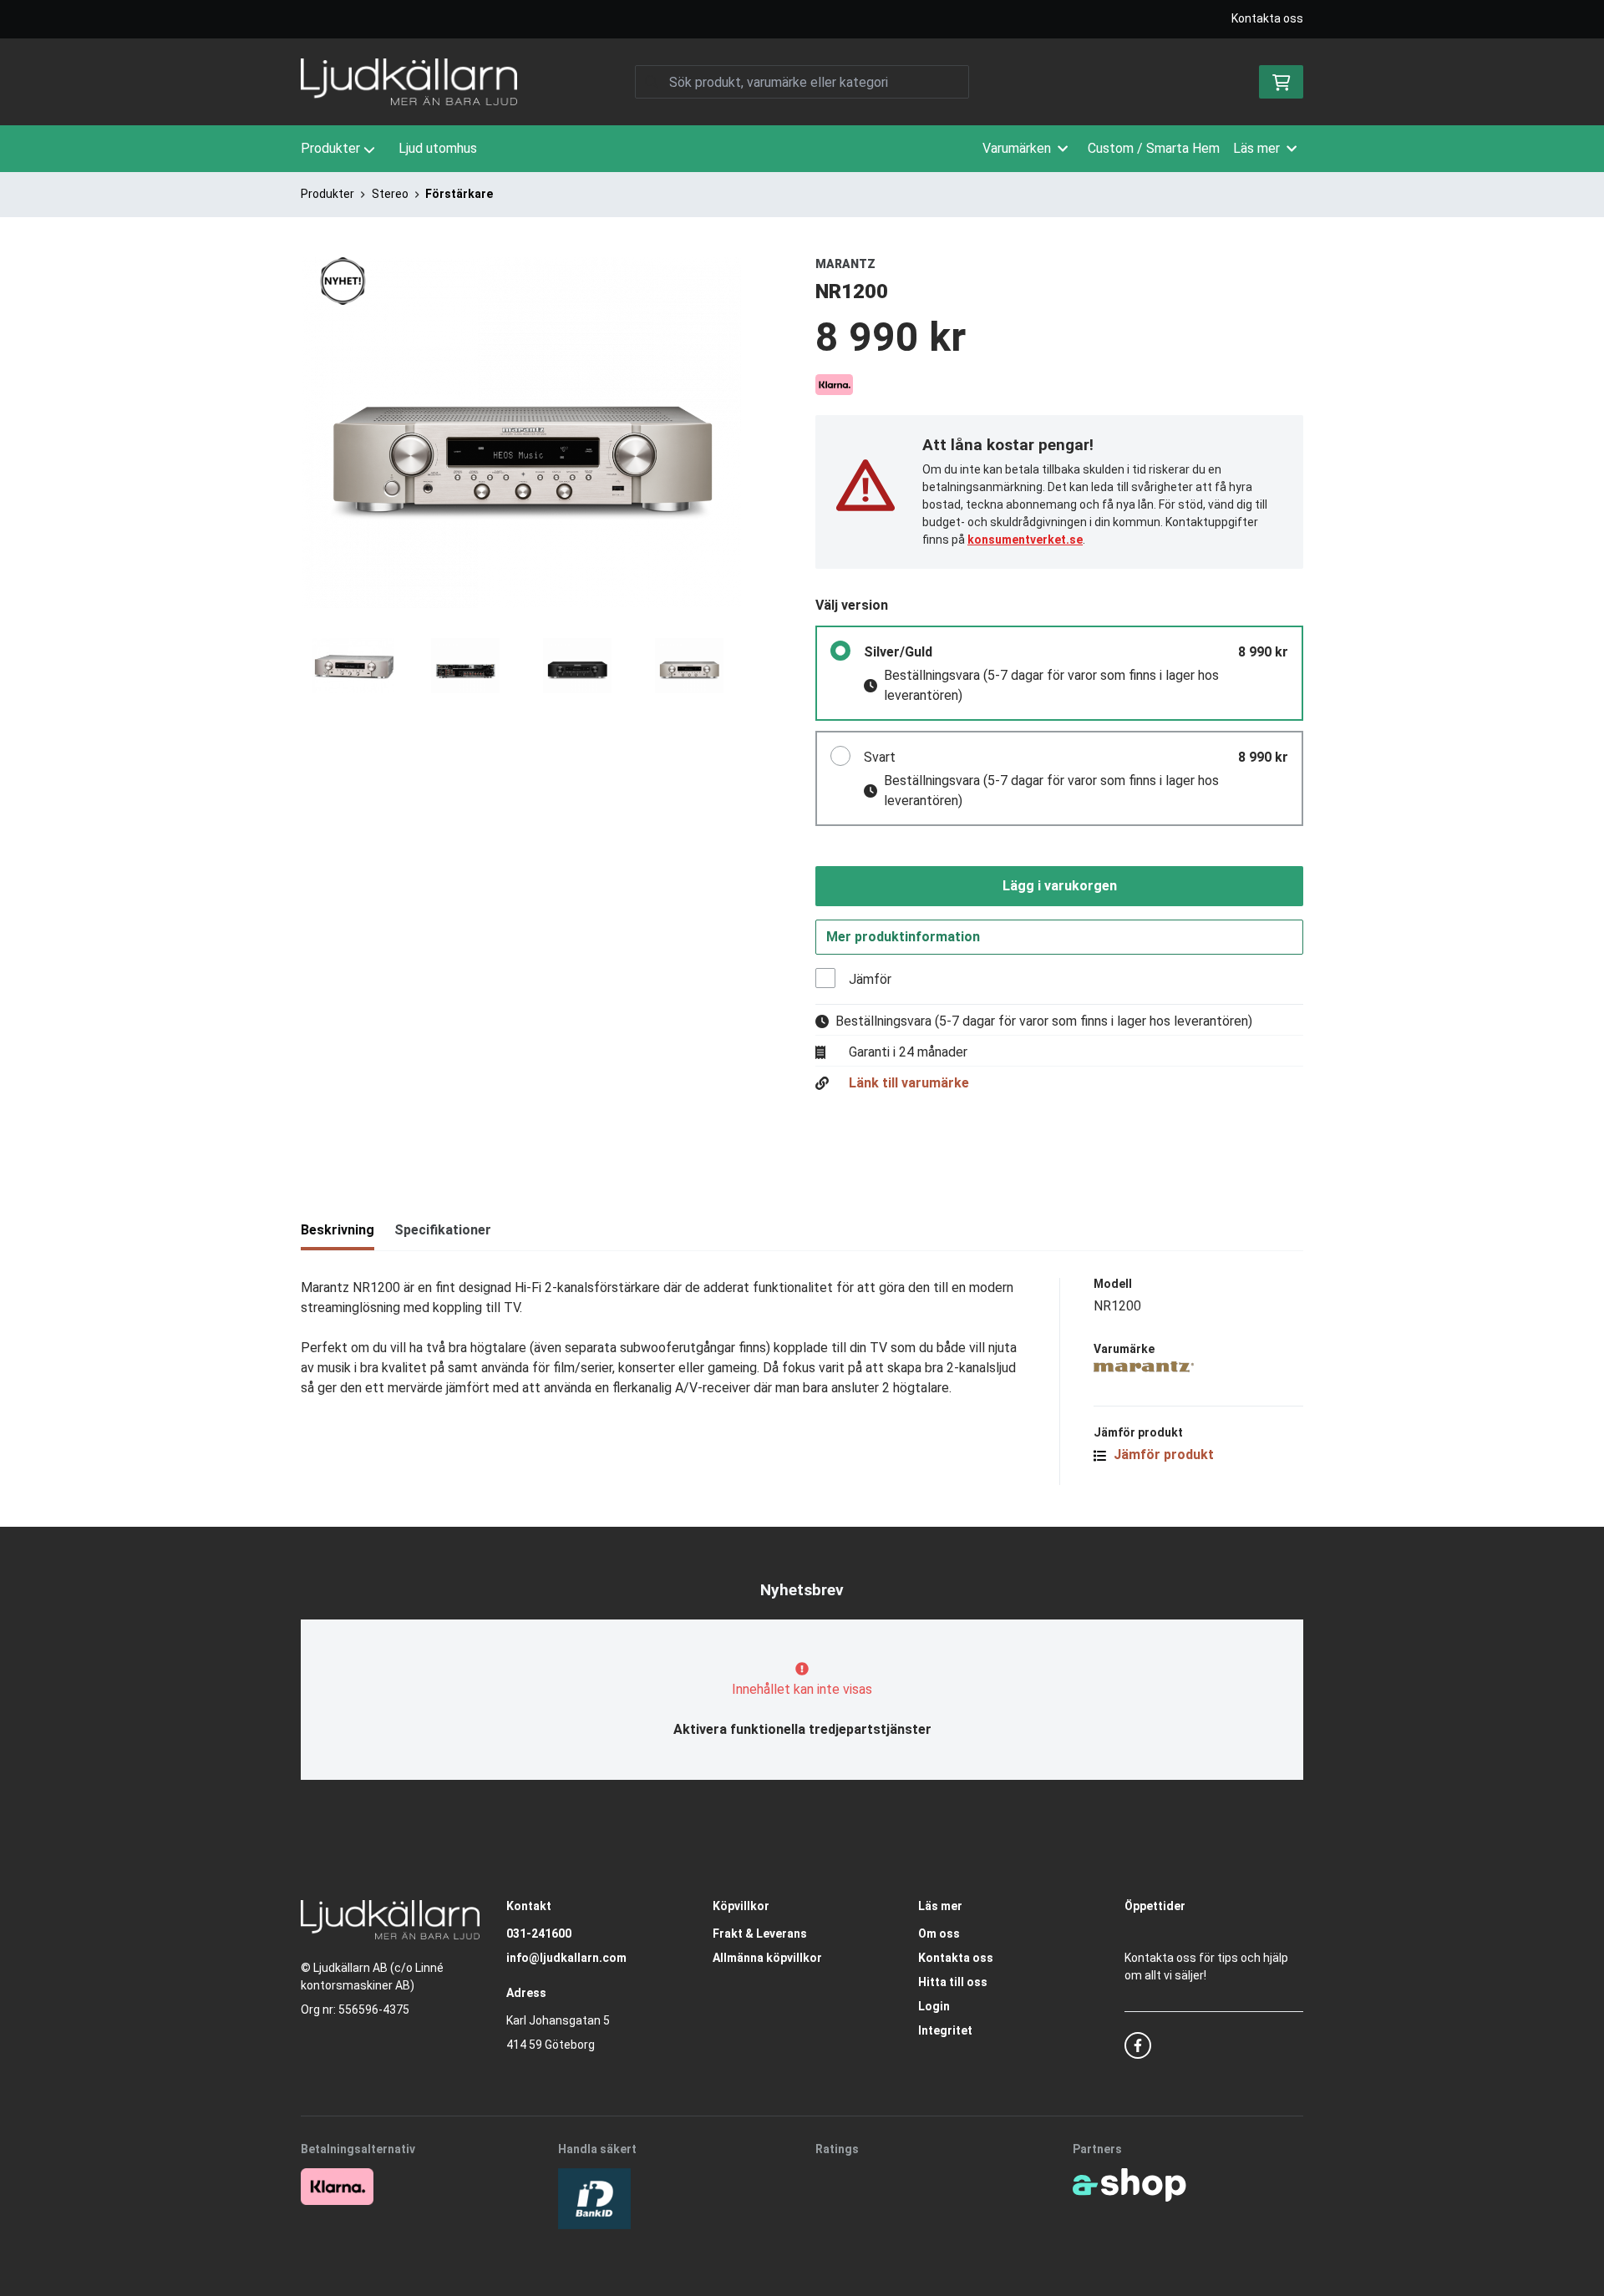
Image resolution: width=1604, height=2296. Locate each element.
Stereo (390, 194)
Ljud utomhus (438, 148)
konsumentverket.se (1025, 540)
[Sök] (652, 82)
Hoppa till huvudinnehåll (795, 22)
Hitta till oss (953, 1982)
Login (934, 2006)
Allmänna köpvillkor (767, 1958)
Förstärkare (459, 194)
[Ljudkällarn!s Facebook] (1138, 2045)
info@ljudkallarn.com (566, 1958)
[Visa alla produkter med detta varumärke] (1198, 1367)
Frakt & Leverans (760, 1934)
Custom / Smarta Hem (1154, 148)
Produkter (330, 148)
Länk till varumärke (909, 1083)
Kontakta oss (1267, 18)
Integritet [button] (945, 2030)
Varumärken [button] (1017, 148)
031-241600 (539, 1934)
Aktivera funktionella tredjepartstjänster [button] (802, 1729)
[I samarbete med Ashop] (1129, 2185)
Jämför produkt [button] (1162, 1455)
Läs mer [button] (1256, 148)
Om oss (939, 1934)
